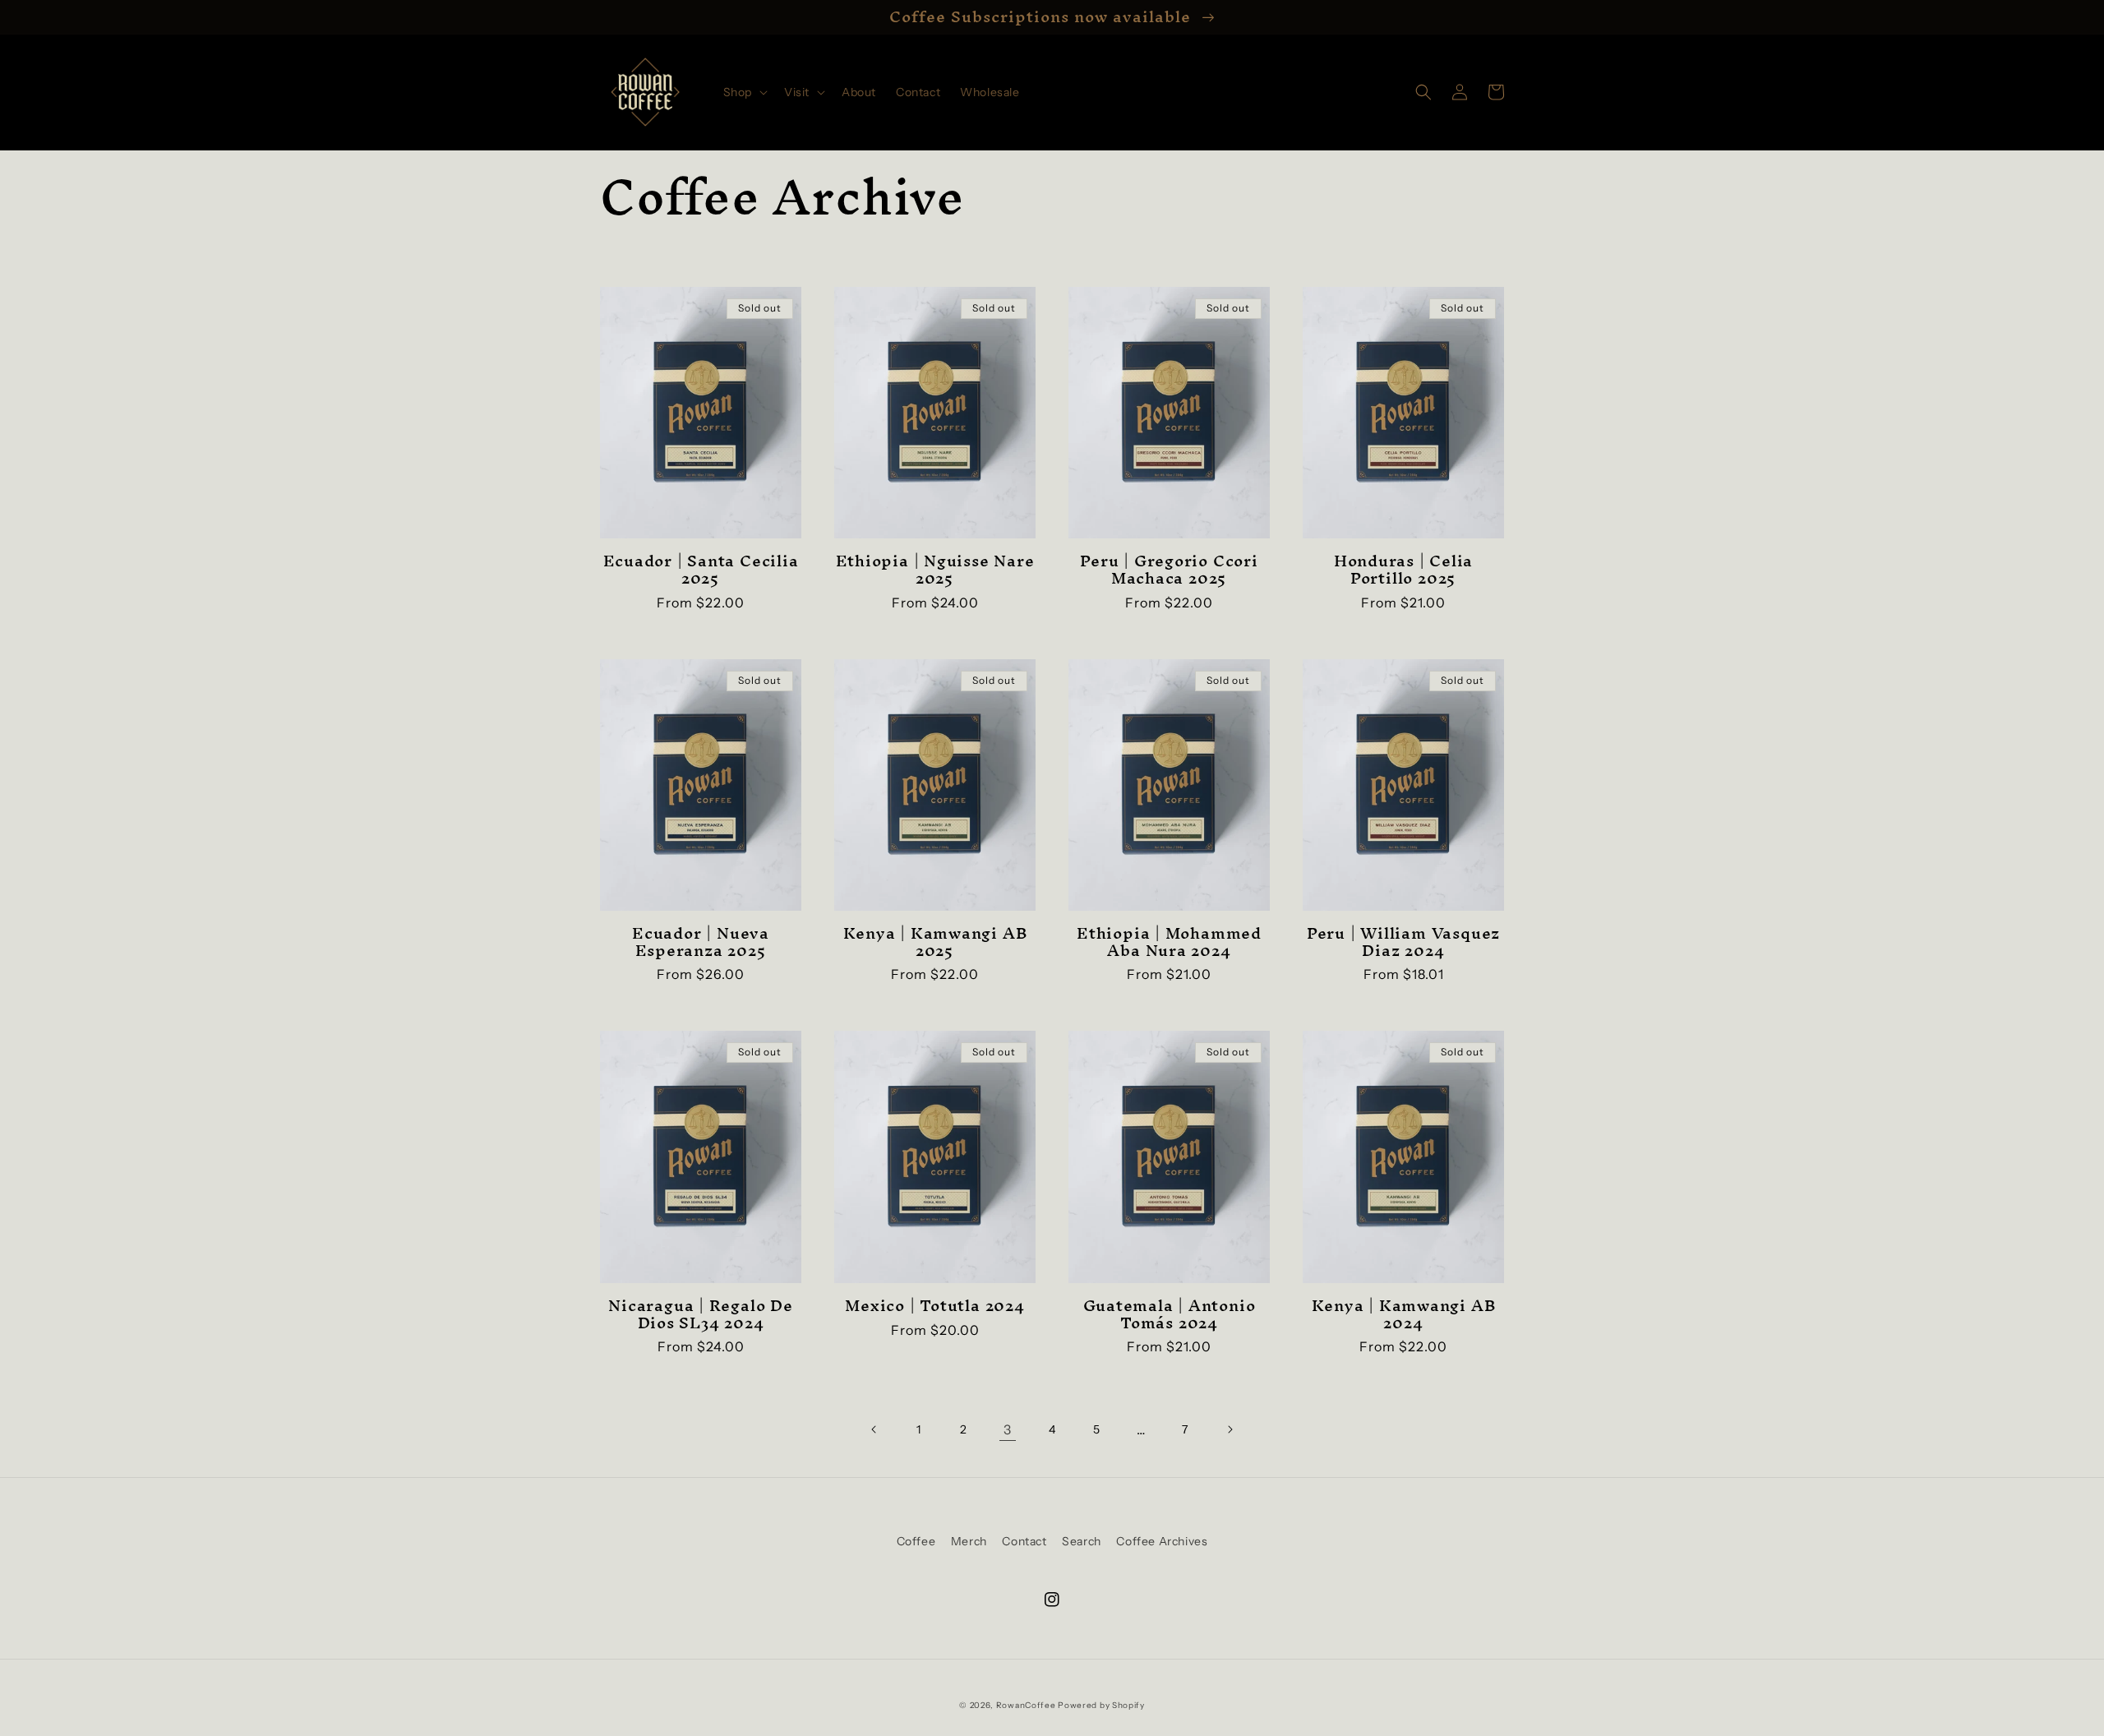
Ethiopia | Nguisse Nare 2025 (935, 570)
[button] (744, 92)
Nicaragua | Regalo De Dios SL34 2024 (700, 1314)
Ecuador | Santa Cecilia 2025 (701, 570)
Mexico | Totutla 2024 (934, 1306)
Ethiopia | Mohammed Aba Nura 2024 (1169, 942)
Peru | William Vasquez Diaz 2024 (1403, 942)
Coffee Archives (1162, 1541)
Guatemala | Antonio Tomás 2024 (1170, 1314)
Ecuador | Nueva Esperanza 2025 (701, 942)
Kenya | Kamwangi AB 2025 (935, 942)
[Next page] (1230, 1429)
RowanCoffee (1026, 1705)
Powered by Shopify (1101, 1705)
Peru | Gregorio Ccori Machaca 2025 (1169, 570)
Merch (969, 1541)
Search (1082, 1541)
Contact (1024, 1541)
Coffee (916, 1541)
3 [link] (1008, 1429)
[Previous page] (874, 1429)
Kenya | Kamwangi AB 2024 (1404, 1314)
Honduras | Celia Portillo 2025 (1403, 570)
